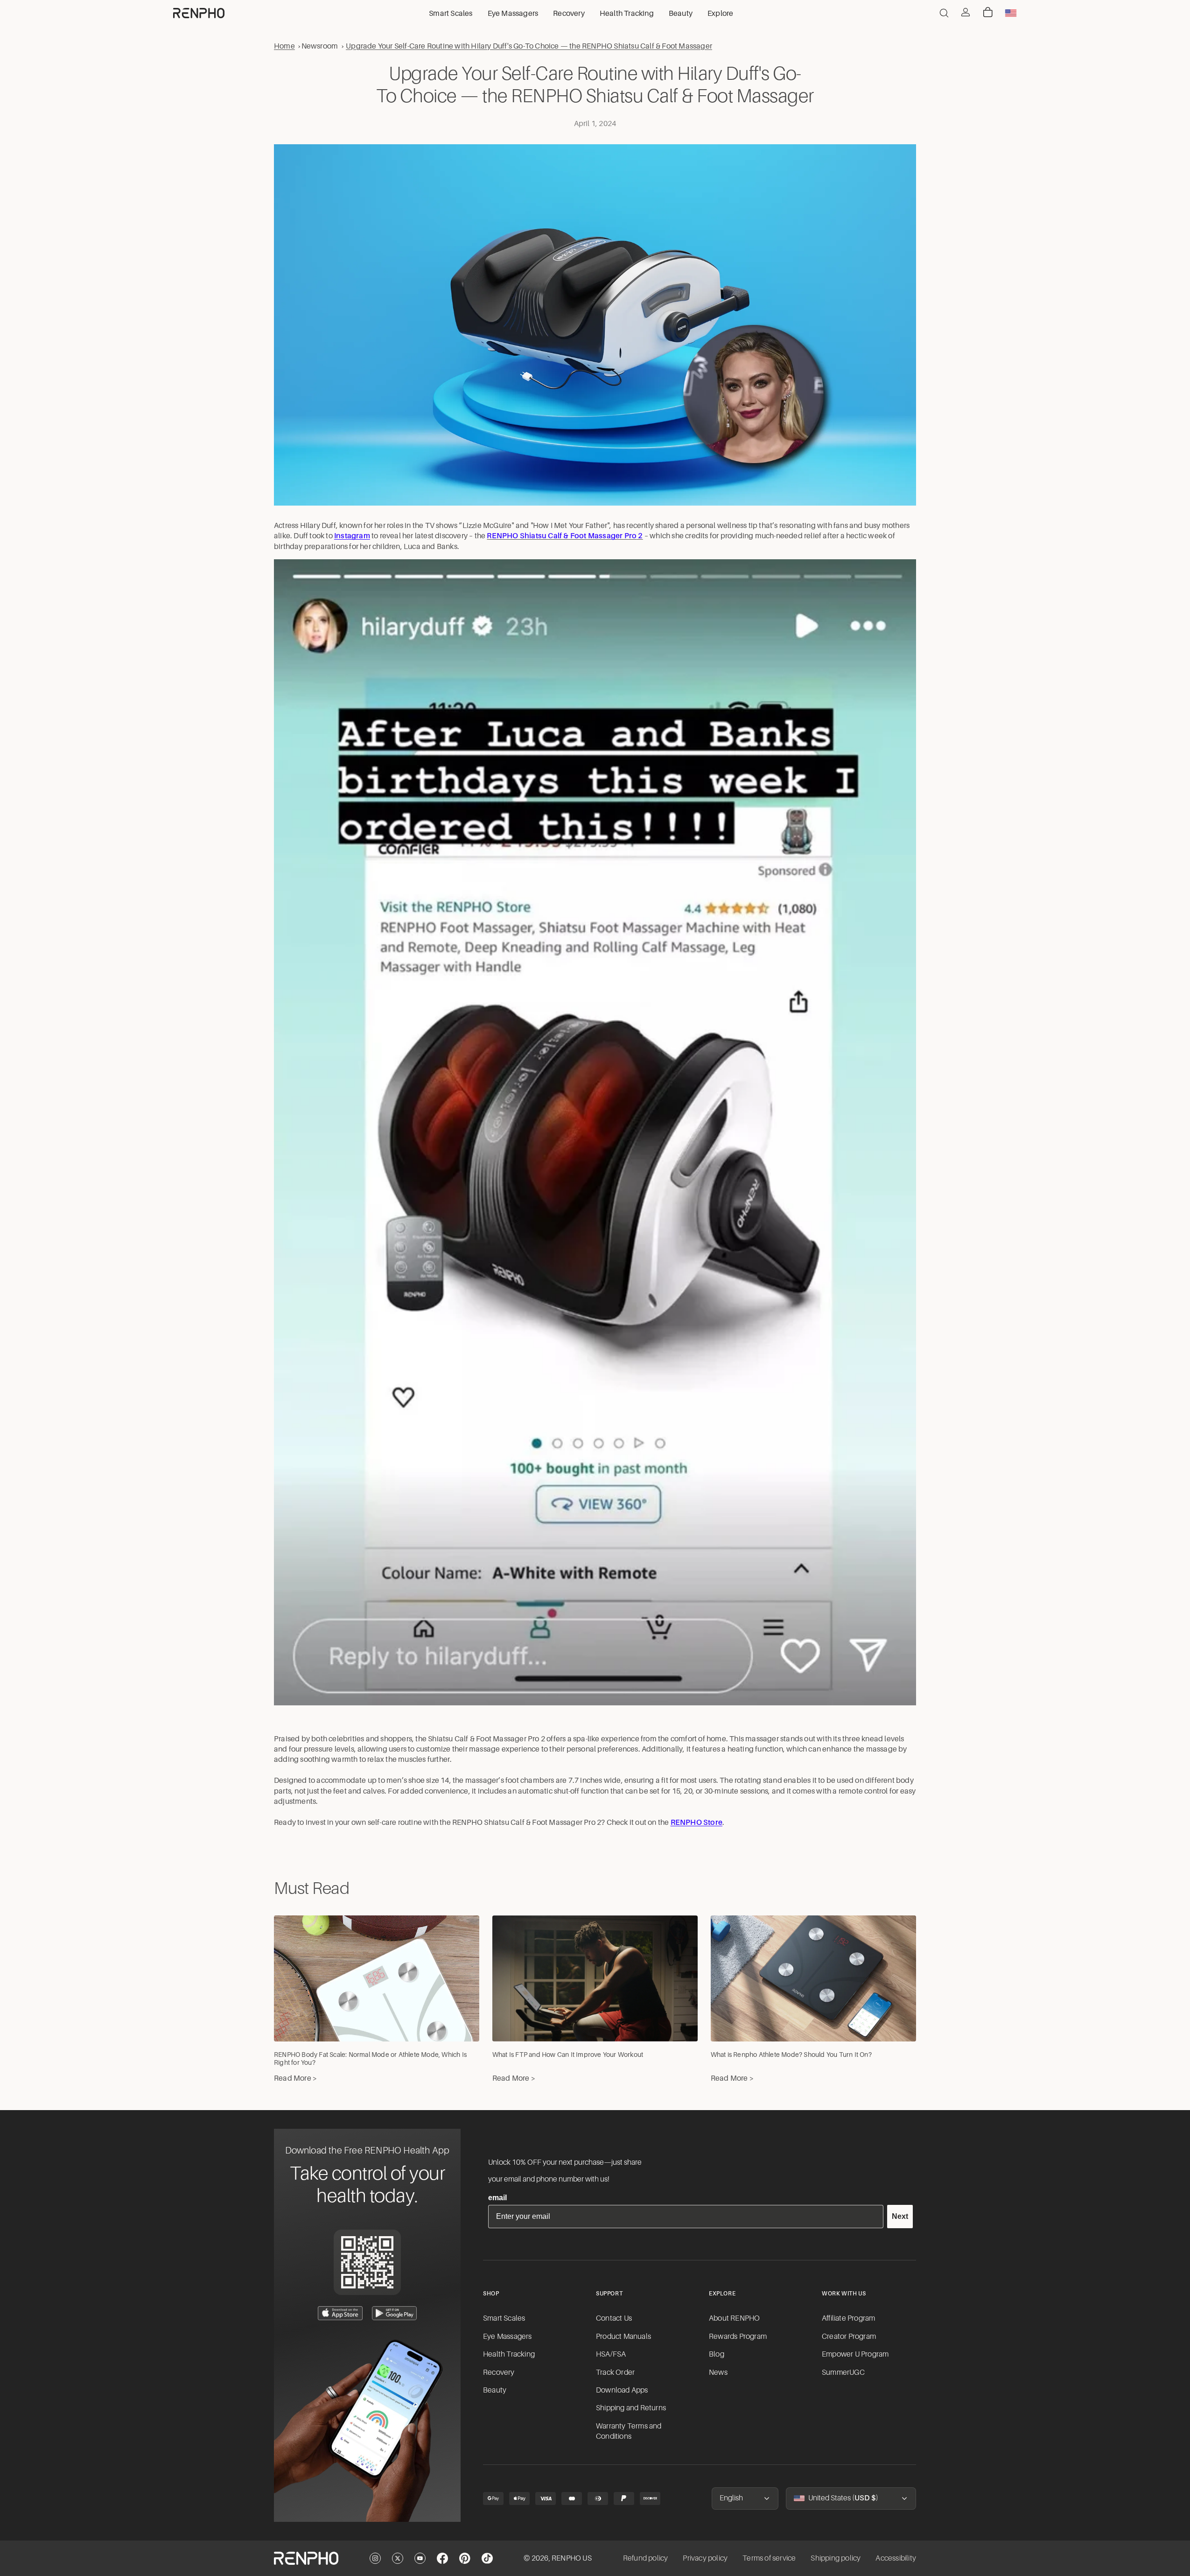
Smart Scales (504, 2318)
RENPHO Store (696, 1823)
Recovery (499, 2372)
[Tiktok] (487, 2558)
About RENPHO (734, 2318)
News (718, 2372)
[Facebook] (442, 2558)
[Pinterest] (465, 2558)
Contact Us (614, 2318)
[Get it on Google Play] (394, 2313)
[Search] (944, 13)
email (497, 2198)
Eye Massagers (507, 2337)
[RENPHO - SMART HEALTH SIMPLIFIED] (306, 2558)
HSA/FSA (611, 2354)
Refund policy (646, 2558)
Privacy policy (705, 2558)
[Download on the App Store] (340, 2313)
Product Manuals (623, 2337)
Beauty (495, 2390)
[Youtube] (420, 2558)
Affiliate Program (848, 2318)
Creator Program (849, 2337)
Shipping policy (836, 2558)
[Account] (966, 12)
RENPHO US (572, 2558)
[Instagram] (375, 2558)
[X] (398, 2558)
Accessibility (896, 2558)
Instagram (352, 536)
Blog (717, 2354)
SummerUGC (843, 2372)
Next (900, 2216)
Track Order (615, 2372)
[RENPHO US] (199, 13)
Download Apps (622, 2390)
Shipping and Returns (631, 2408)
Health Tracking (509, 2354)
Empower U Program (855, 2354)
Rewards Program (738, 2337)
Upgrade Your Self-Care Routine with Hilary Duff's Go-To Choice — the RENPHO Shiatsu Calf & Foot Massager (529, 46)
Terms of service (769, 2558)
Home (284, 46)
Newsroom (320, 46)
